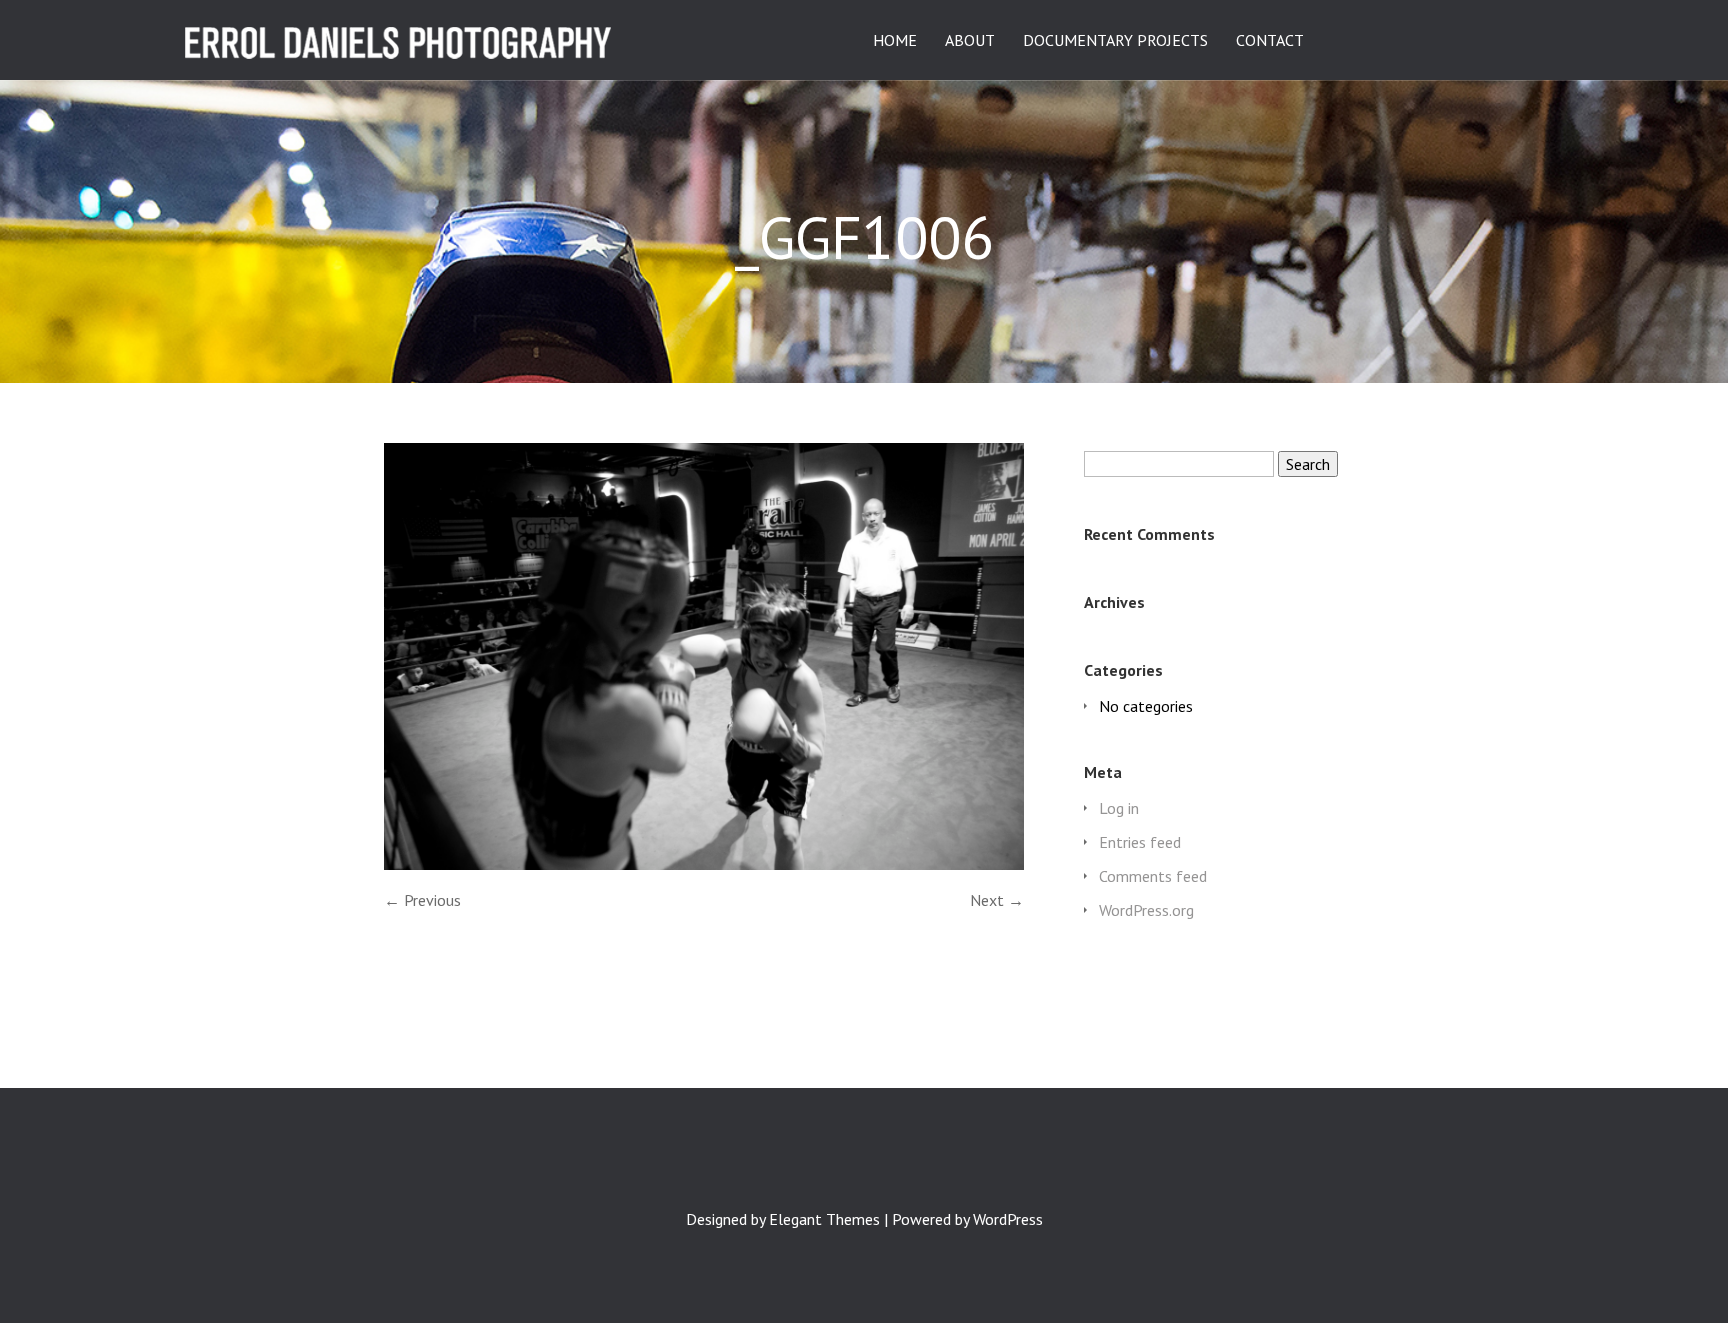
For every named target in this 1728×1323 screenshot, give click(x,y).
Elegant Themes (824, 1219)
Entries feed (1140, 842)
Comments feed (1153, 876)
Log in (1119, 808)
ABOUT (970, 41)
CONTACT (1270, 41)
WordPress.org (1146, 910)
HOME (895, 41)
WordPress (1008, 1219)
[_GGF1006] (704, 864)
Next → (997, 900)
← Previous (422, 900)
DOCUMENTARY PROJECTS (1115, 41)
